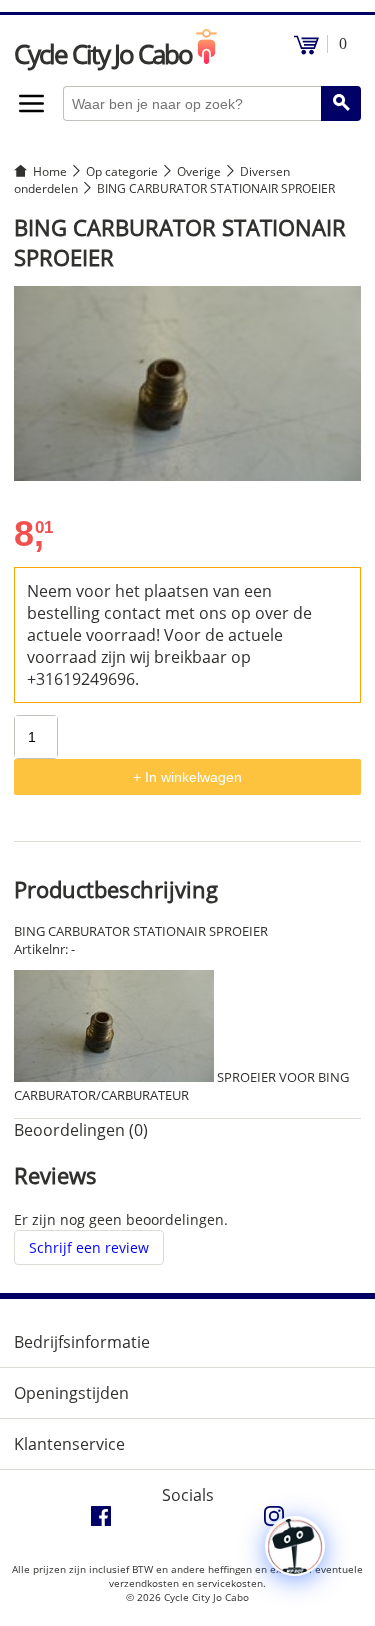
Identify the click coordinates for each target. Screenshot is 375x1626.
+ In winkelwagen (187, 777)
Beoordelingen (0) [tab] (81, 1130)
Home (50, 171)
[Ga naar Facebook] (101, 1521)
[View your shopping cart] (306, 49)
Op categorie (122, 171)
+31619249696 (81, 679)
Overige (199, 171)
